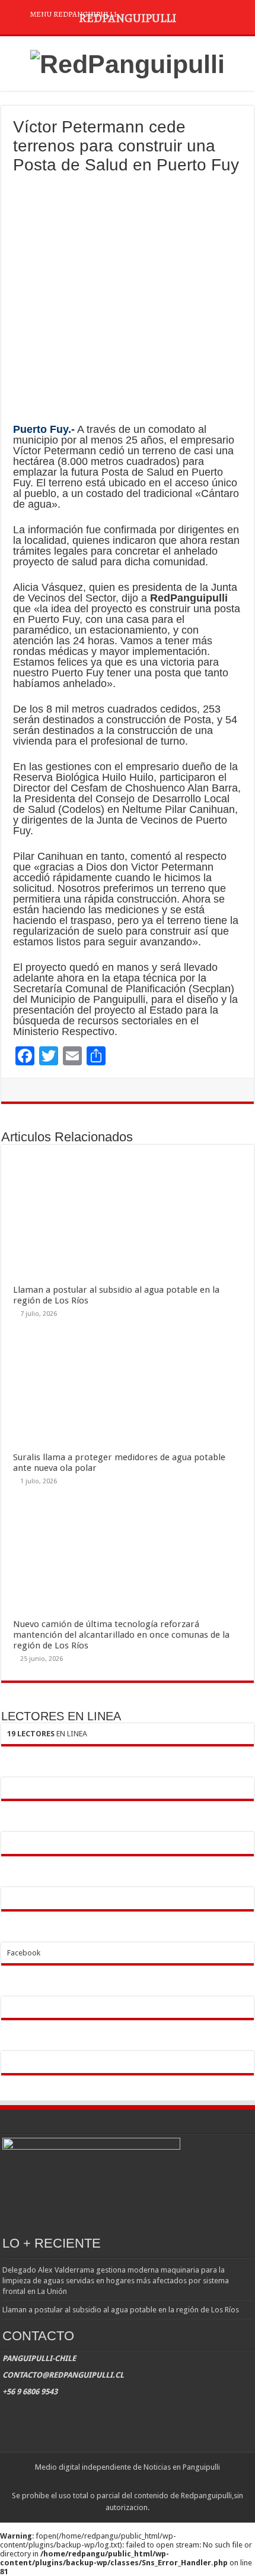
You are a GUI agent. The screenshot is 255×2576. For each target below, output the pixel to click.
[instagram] (138, 2482)
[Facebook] (116, 2482)
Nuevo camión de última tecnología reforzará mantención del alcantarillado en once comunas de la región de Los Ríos (121, 1635)
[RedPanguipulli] (128, 62)
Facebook (24, 1953)
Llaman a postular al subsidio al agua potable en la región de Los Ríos (121, 2310)
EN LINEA (47, 1734)
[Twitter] (127, 2482)
